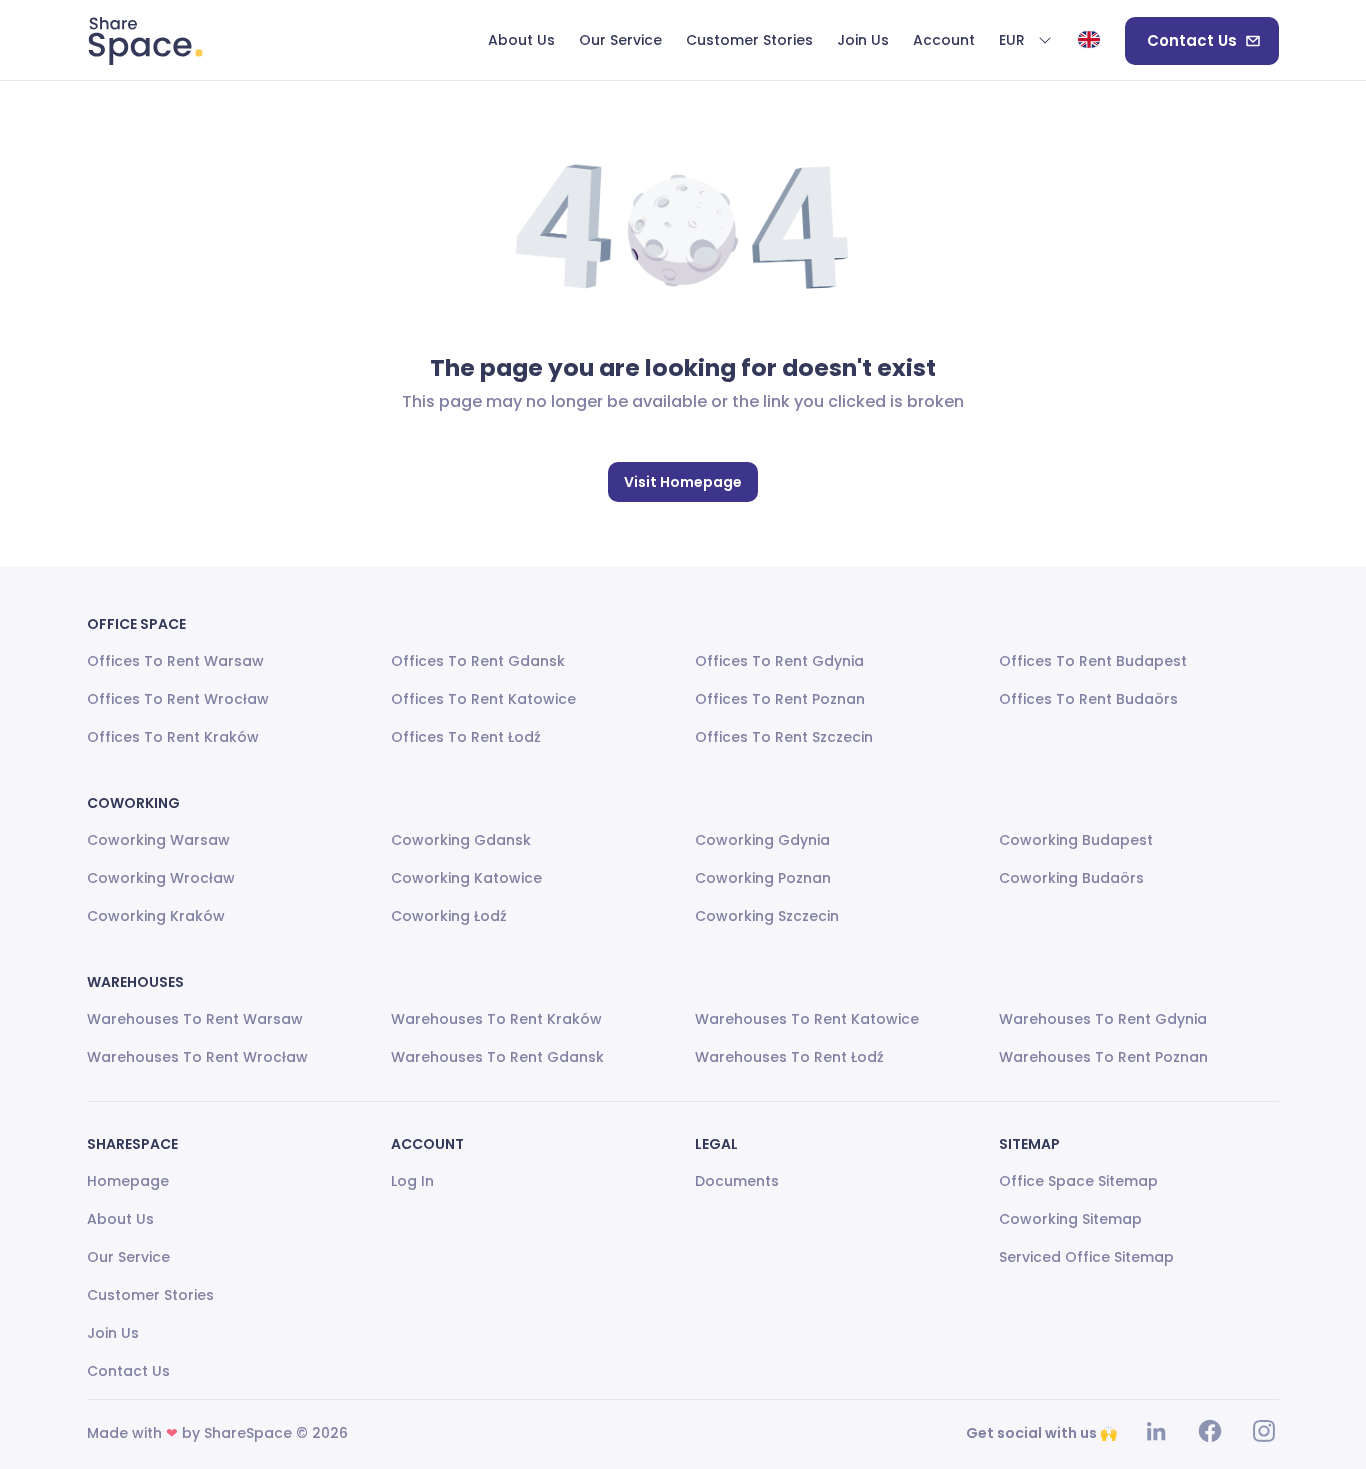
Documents (737, 1181)
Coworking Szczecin (767, 916)
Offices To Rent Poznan (780, 699)
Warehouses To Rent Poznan (1103, 1057)
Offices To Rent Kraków (173, 737)
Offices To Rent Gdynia (779, 661)
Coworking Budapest (1076, 840)
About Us (120, 1219)
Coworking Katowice (466, 878)
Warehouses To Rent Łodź (789, 1057)
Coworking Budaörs (1071, 878)
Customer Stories (150, 1295)
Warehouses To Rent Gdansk (497, 1057)
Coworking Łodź (449, 916)
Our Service (128, 1257)
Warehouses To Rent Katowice (807, 1019)
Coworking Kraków (156, 916)
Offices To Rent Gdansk (478, 661)
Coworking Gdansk (461, 840)
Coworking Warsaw (158, 840)
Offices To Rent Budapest (1093, 661)
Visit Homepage (683, 482)
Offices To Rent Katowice (483, 699)
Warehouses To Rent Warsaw (195, 1019)
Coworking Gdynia (762, 840)
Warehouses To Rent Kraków (496, 1019)
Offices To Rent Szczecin (784, 737)
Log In (412, 1181)
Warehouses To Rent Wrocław (197, 1057)
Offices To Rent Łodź (466, 737)
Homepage (128, 1181)
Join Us (113, 1333)
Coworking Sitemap (1070, 1219)
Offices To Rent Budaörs (1088, 699)
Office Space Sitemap (1078, 1181)
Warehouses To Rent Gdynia (1103, 1019)
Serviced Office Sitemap (1086, 1257)
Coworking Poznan (763, 878)
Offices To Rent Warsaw (175, 661)
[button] (1026, 41)
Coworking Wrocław (161, 878)
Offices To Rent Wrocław (178, 699)
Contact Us (1192, 40)
